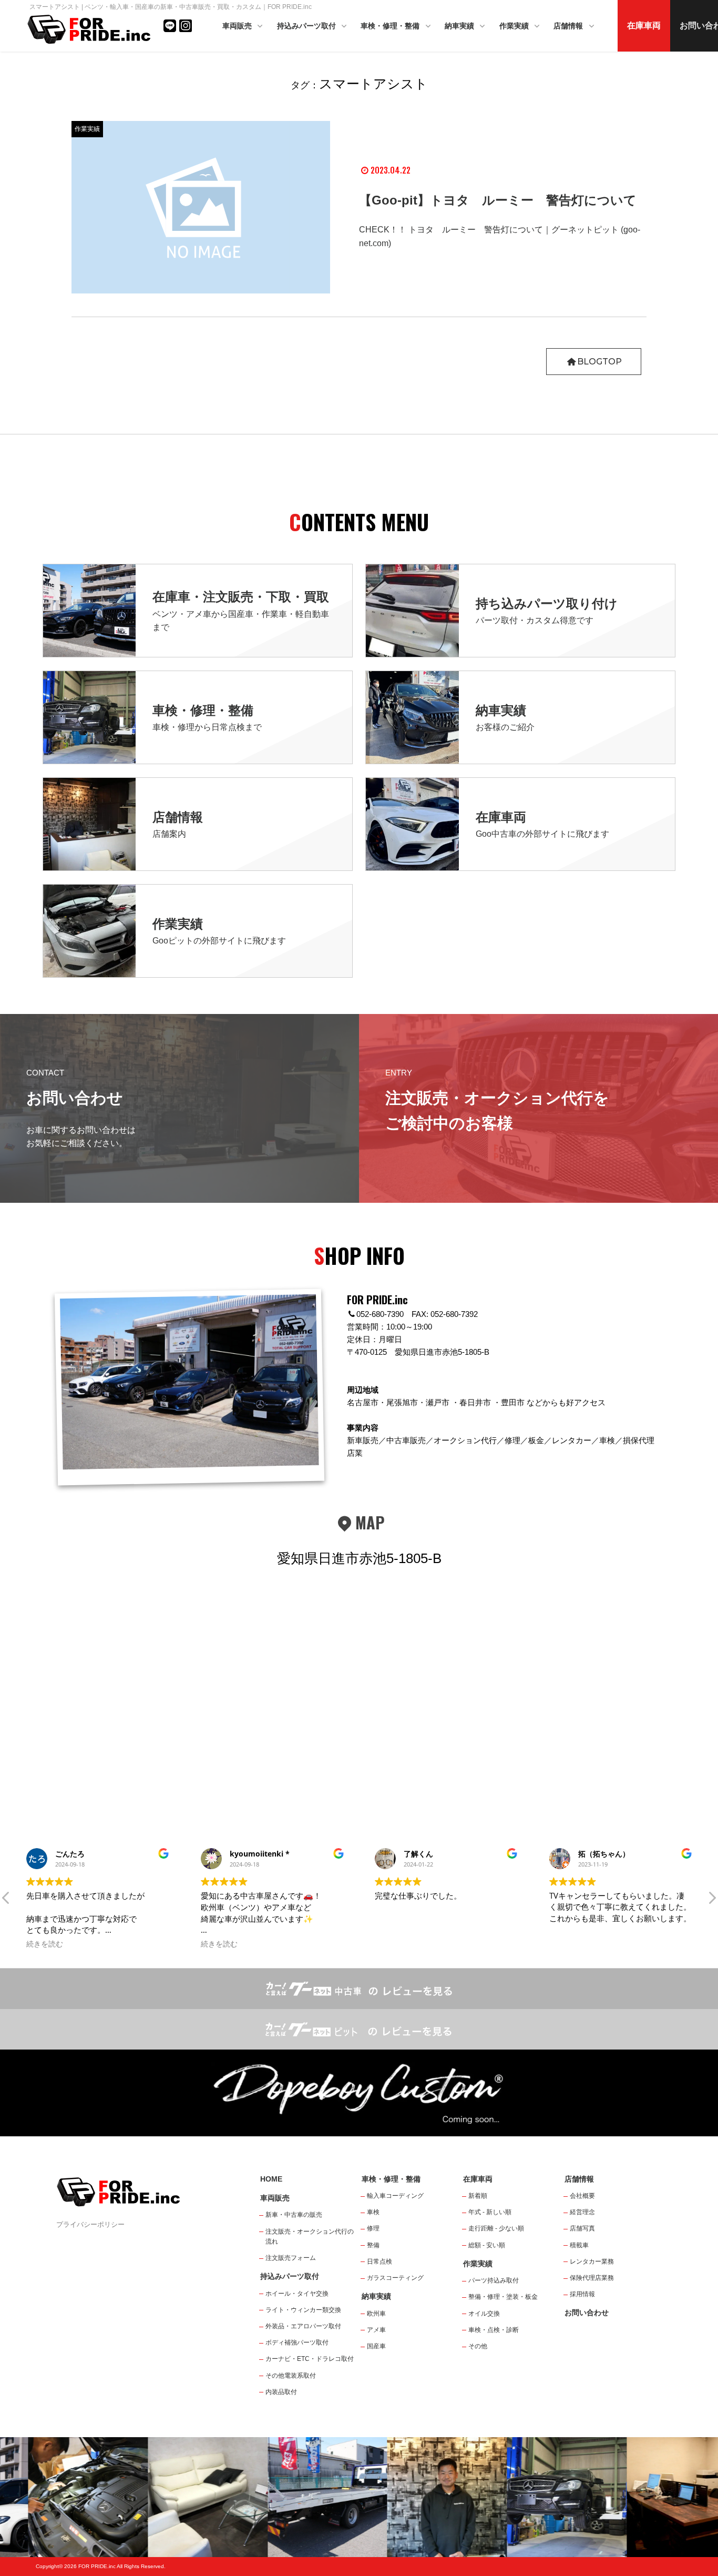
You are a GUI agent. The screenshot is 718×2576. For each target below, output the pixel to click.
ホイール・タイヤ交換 (297, 2294)
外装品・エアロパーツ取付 (303, 2326)
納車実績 (460, 26)
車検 (373, 2212)
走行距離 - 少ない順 (496, 2228)
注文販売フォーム (291, 2258)
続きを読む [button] (45, 1944)
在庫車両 (644, 26)
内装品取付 (281, 2392)
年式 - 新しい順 (490, 2212)
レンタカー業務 (592, 2261)
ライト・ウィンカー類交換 (303, 2310)
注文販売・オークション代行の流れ (310, 2237)
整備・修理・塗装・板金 (503, 2297)
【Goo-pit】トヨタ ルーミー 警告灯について (498, 200)
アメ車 (376, 2330)
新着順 (478, 2196)
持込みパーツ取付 (307, 26)
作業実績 (515, 26)
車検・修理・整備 (391, 26)
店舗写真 (582, 2228)
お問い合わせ (587, 2313)
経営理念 (582, 2212)
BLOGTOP (599, 362)
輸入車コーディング (395, 2196)
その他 (478, 2346)
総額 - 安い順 (487, 2245)
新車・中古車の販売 (294, 2215)
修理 (373, 2228)
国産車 (376, 2346)
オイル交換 (484, 2314)
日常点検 (379, 2261)
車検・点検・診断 (494, 2330)
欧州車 (376, 2314)
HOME (271, 2179)
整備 (373, 2245)
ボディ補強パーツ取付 (297, 2342)
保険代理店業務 (592, 2278)
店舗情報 (569, 26)
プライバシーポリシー (90, 2224)
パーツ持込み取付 (494, 2280)
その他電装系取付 (291, 2376)
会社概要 (582, 2196)
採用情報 (582, 2294)
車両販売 (238, 26)
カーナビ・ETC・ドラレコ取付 (310, 2359)
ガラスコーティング (395, 2278)
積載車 (579, 2245)
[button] (712, 1901)
